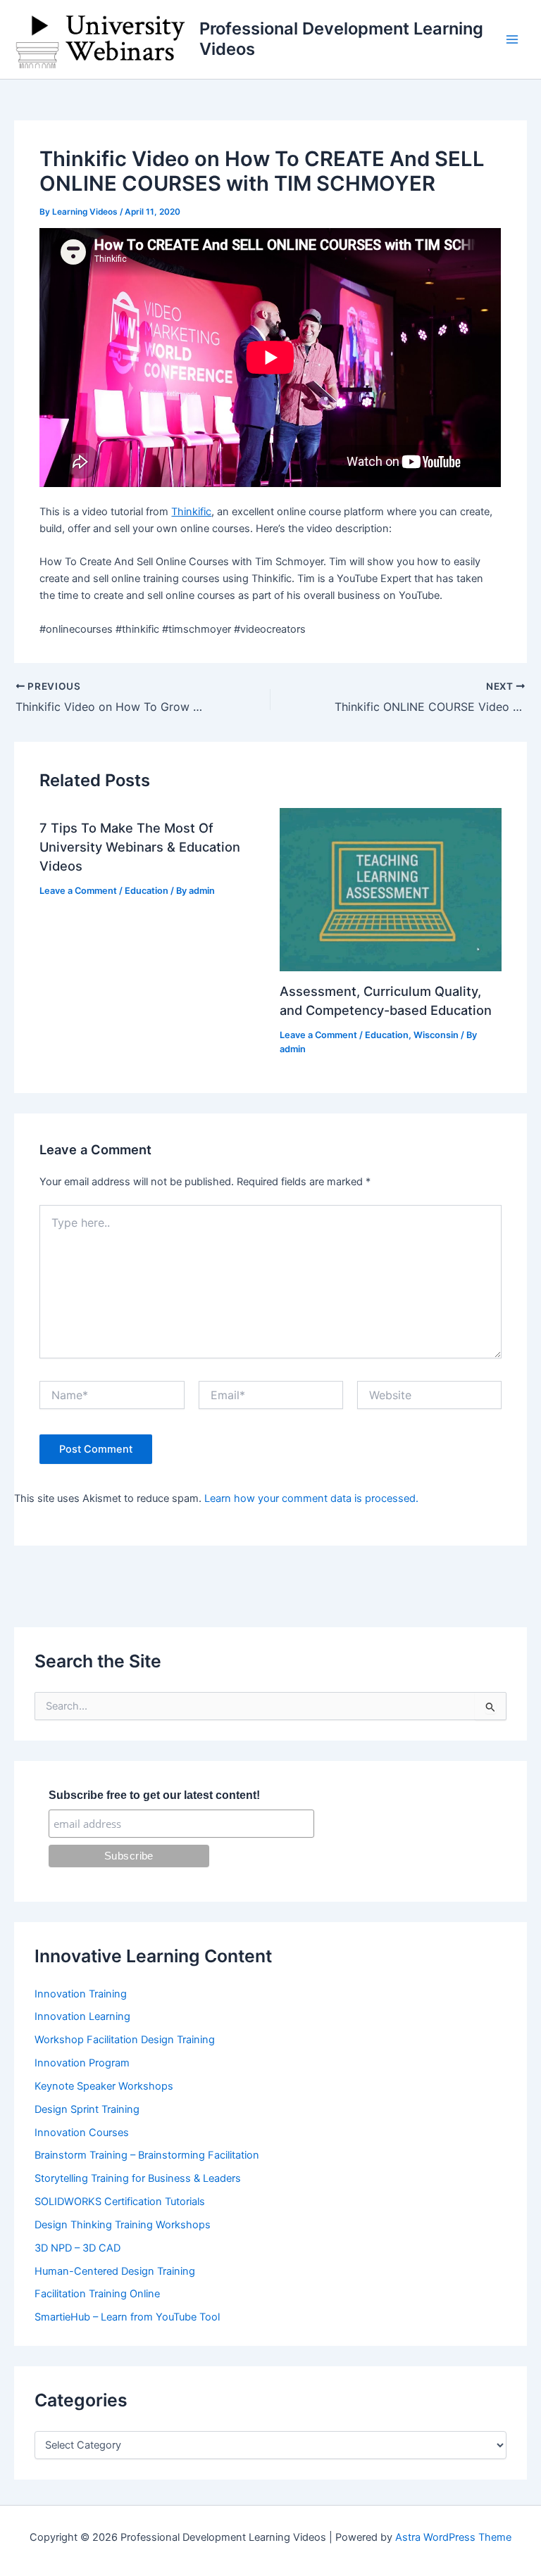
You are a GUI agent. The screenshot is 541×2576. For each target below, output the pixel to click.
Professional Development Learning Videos (341, 38)
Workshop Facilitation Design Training (125, 2040)
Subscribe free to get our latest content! (154, 1795)
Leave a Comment (78, 891)
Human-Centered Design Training (115, 2271)
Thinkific (191, 512)
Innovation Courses (82, 2133)
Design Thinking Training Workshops (123, 2225)
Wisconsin (436, 1035)
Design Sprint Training (87, 2109)
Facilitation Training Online (97, 2294)
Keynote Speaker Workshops (104, 2086)
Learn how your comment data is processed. (311, 1498)
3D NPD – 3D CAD (77, 2248)
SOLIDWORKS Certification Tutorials (120, 2202)
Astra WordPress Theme (453, 2537)
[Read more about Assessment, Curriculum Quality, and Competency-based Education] (391, 889)
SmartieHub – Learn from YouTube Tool (127, 2317)
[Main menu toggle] (512, 39)
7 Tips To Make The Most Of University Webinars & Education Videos (140, 847)
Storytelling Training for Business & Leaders (138, 2178)
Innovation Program (82, 2063)
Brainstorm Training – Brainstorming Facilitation (147, 2155)
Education (147, 891)
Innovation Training (81, 1994)
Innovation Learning (82, 2016)
